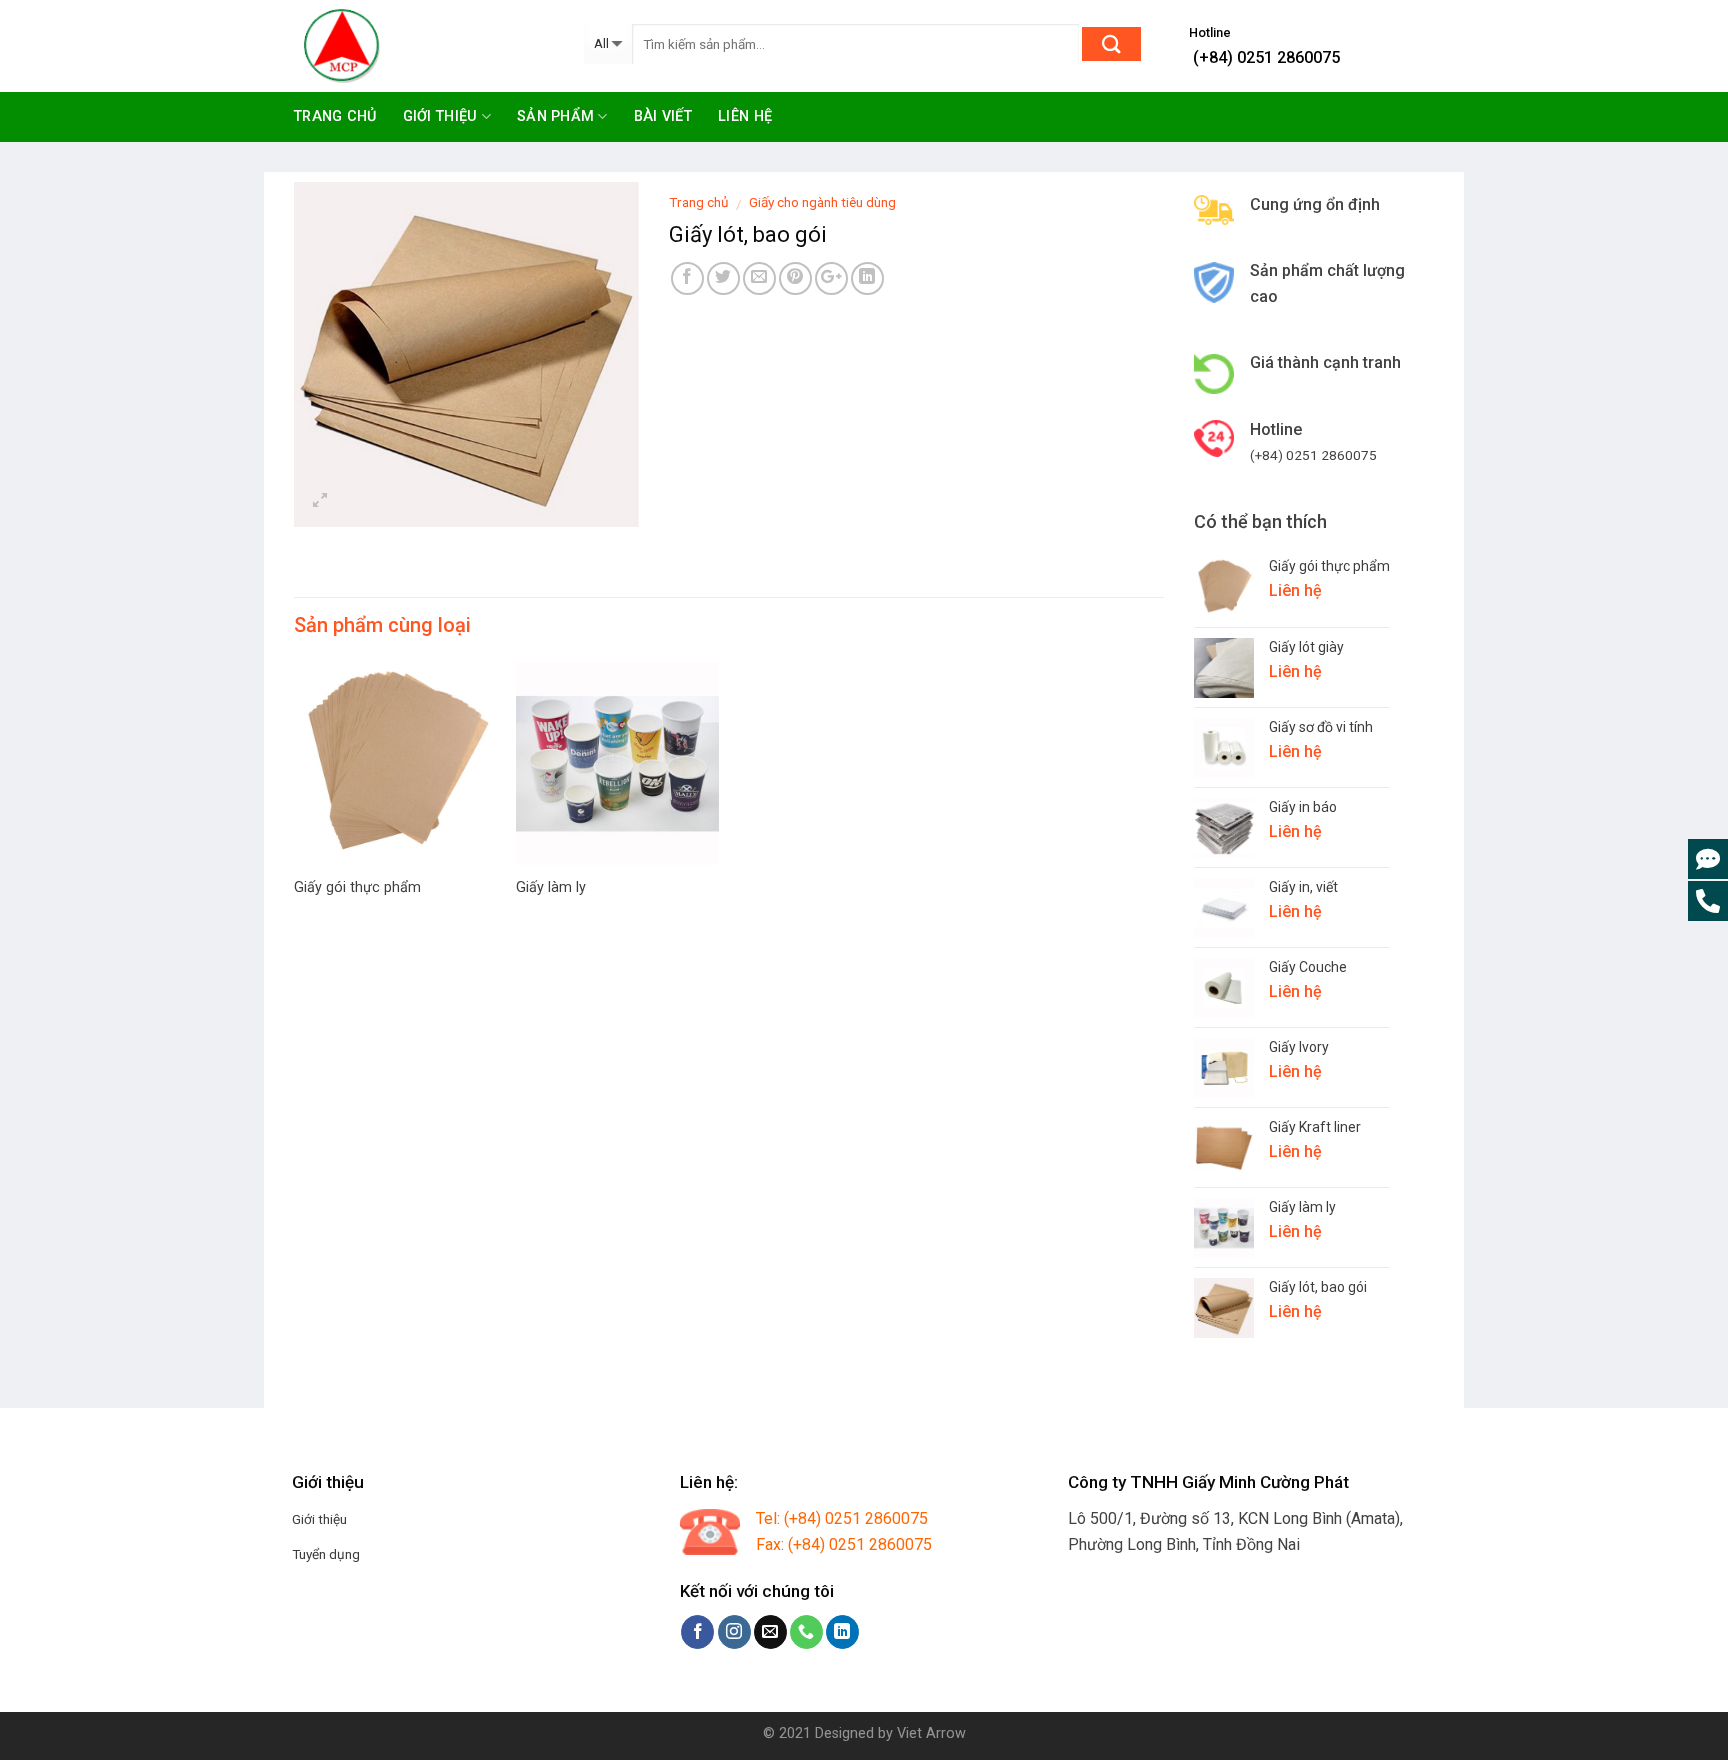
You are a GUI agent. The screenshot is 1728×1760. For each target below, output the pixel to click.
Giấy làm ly (551, 887)
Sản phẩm (555, 116)
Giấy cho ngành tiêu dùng (822, 202)
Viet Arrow (931, 1733)
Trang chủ (335, 116)
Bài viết (663, 116)
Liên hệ (745, 116)
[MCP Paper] (424, 46)
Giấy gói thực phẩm (357, 887)
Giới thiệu (440, 116)
